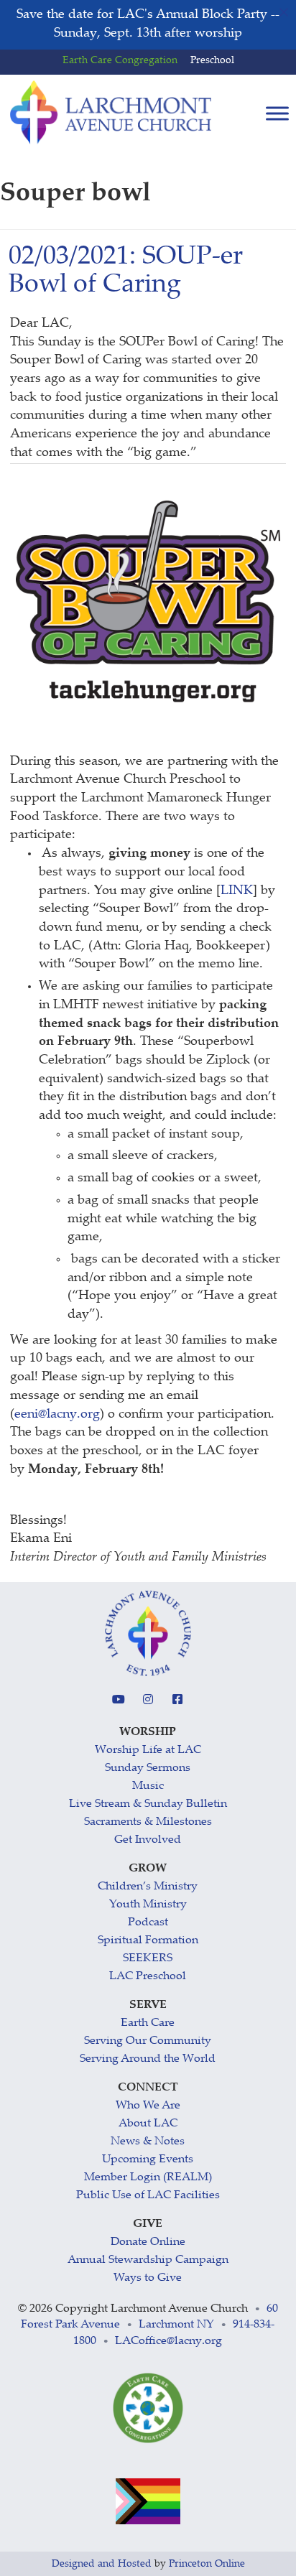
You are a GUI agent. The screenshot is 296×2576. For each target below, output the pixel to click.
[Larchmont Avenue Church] (111, 113)
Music (148, 1786)
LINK (237, 891)
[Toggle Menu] (277, 114)
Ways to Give (148, 2278)
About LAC (148, 2124)
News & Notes (148, 2142)
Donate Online (148, 2242)
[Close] (284, 12)
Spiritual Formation (148, 1941)
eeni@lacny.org (57, 1415)
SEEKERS (148, 1959)
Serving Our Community (148, 2041)
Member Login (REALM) (148, 2178)
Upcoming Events (148, 2160)
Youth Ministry (148, 1905)
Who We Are (148, 2106)
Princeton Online (207, 2565)
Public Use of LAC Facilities (148, 2196)
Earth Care (148, 2023)
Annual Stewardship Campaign (148, 2260)
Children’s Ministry (148, 1887)
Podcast (148, 1923)
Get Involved (148, 1840)
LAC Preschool (148, 1977)
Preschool (212, 61)
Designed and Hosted (102, 2565)
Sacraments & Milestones (148, 1822)
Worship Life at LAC (148, 1750)
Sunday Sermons (148, 1768)
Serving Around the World (148, 2059)
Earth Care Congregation (120, 61)
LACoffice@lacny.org (168, 2342)
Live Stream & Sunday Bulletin (148, 1804)
